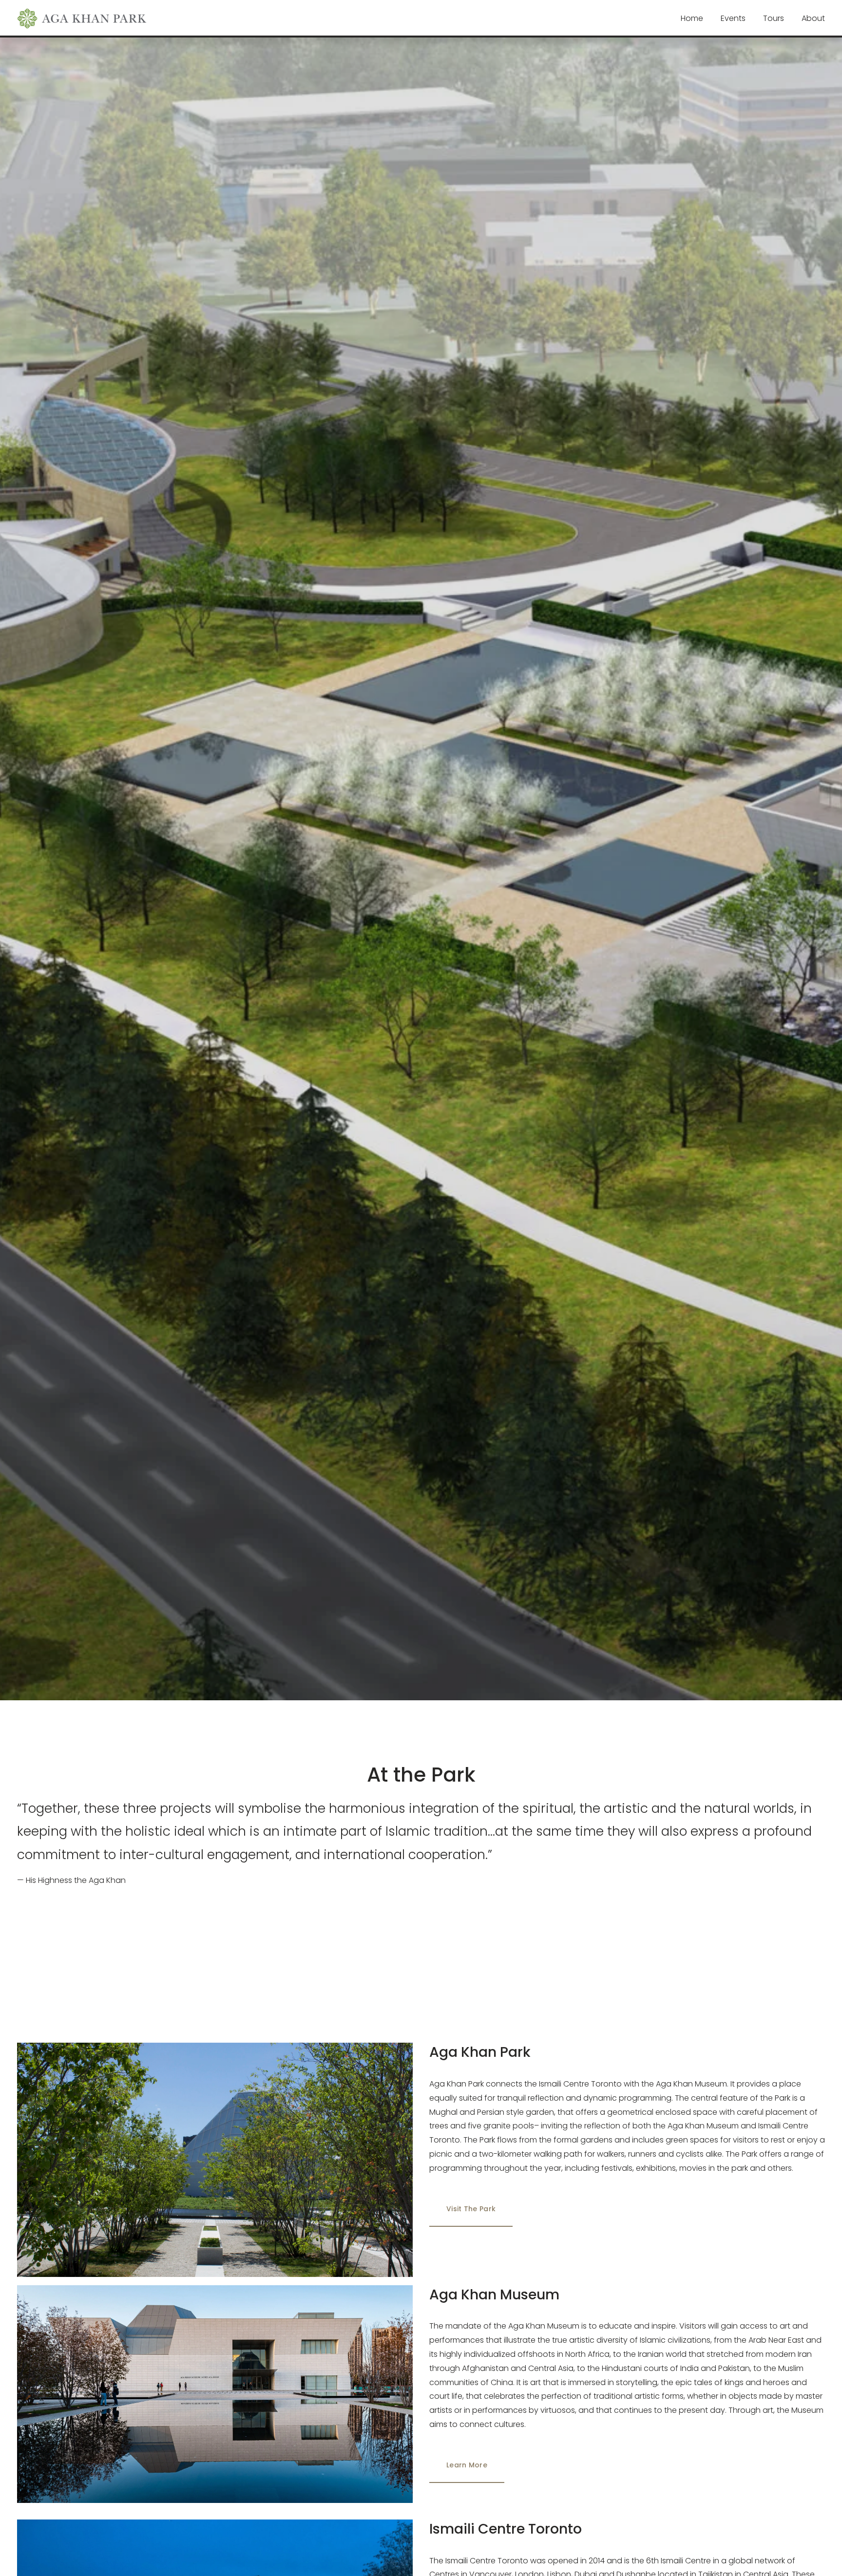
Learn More (467, 2465)
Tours (774, 18)
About (813, 18)
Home (692, 18)
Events (733, 18)
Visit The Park (471, 2209)
